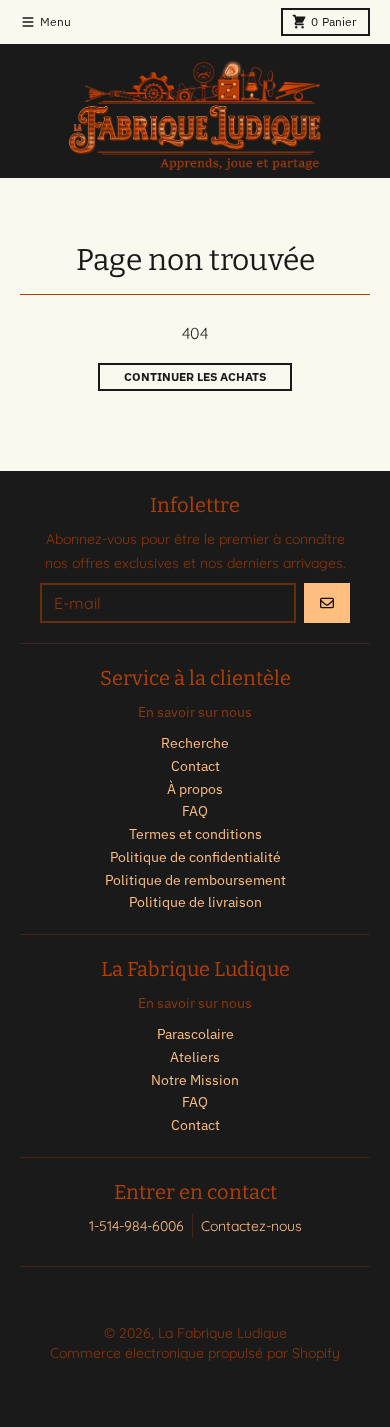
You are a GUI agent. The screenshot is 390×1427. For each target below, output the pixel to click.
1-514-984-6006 (136, 1226)
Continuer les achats (195, 376)
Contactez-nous (251, 1226)
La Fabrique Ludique (222, 1333)
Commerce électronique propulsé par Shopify (195, 1353)
